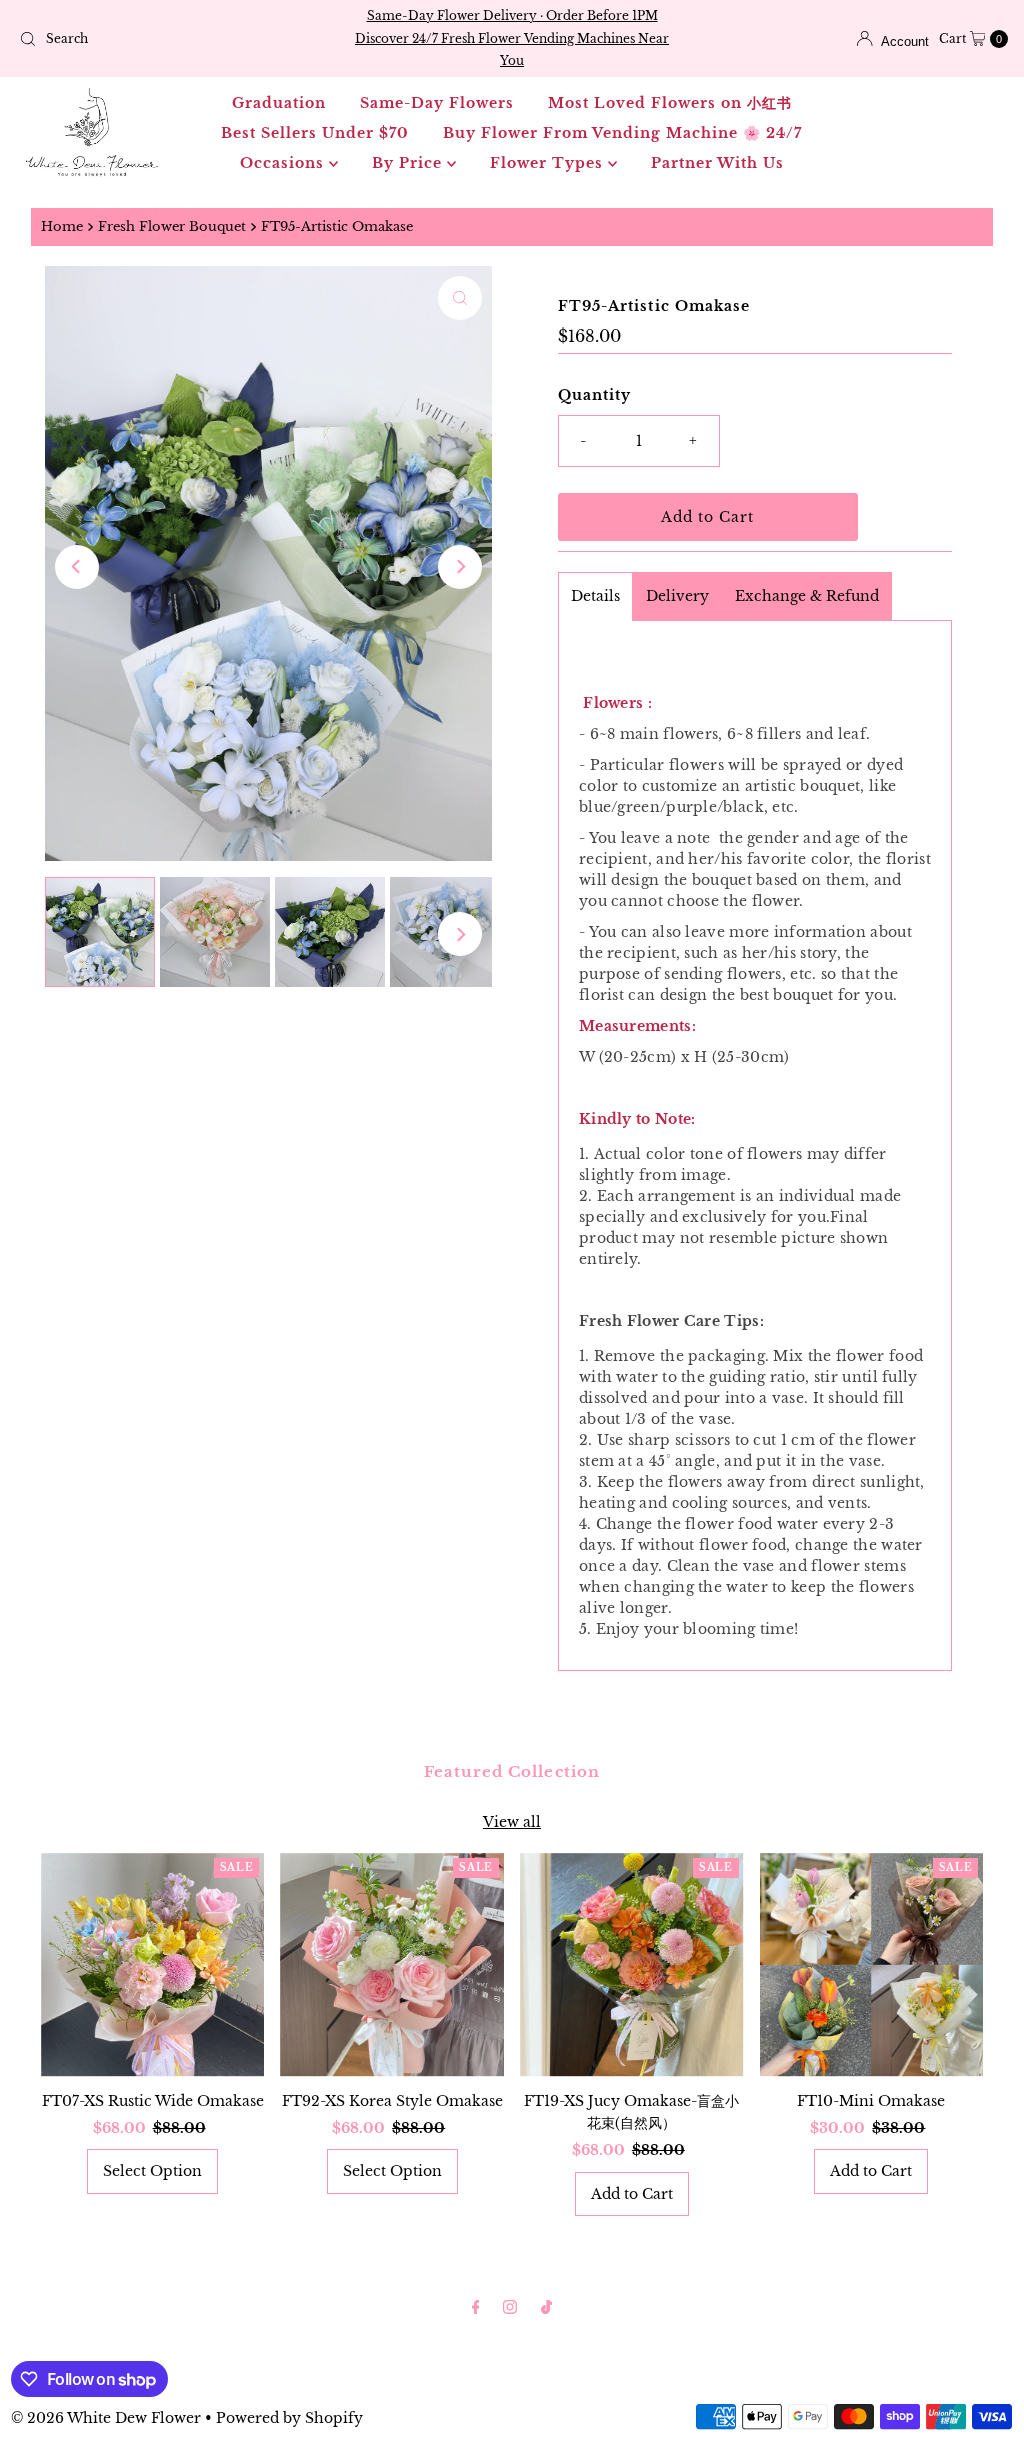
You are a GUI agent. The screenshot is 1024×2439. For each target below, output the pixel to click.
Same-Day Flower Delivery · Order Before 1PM (512, 15)
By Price (409, 163)
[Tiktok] (546, 2307)
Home (62, 226)
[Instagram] (510, 2307)
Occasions (284, 163)
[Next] (460, 567)
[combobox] (173, 39)
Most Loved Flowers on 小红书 (670, 103)
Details (595, 596)
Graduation (279, 103)
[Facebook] (476, 2307)
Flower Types (549, 163)
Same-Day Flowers (437, 103)
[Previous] (77, 567)
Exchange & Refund (807, 596)
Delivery (677, 596)
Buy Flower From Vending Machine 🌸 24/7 (622, 133)
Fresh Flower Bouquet (172, 226)
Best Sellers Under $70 (315, 133)
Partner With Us (717, 163)
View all (512, 1822)
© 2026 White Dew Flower (106, 2418)
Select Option (152, 2171)
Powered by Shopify (289, 2418)
